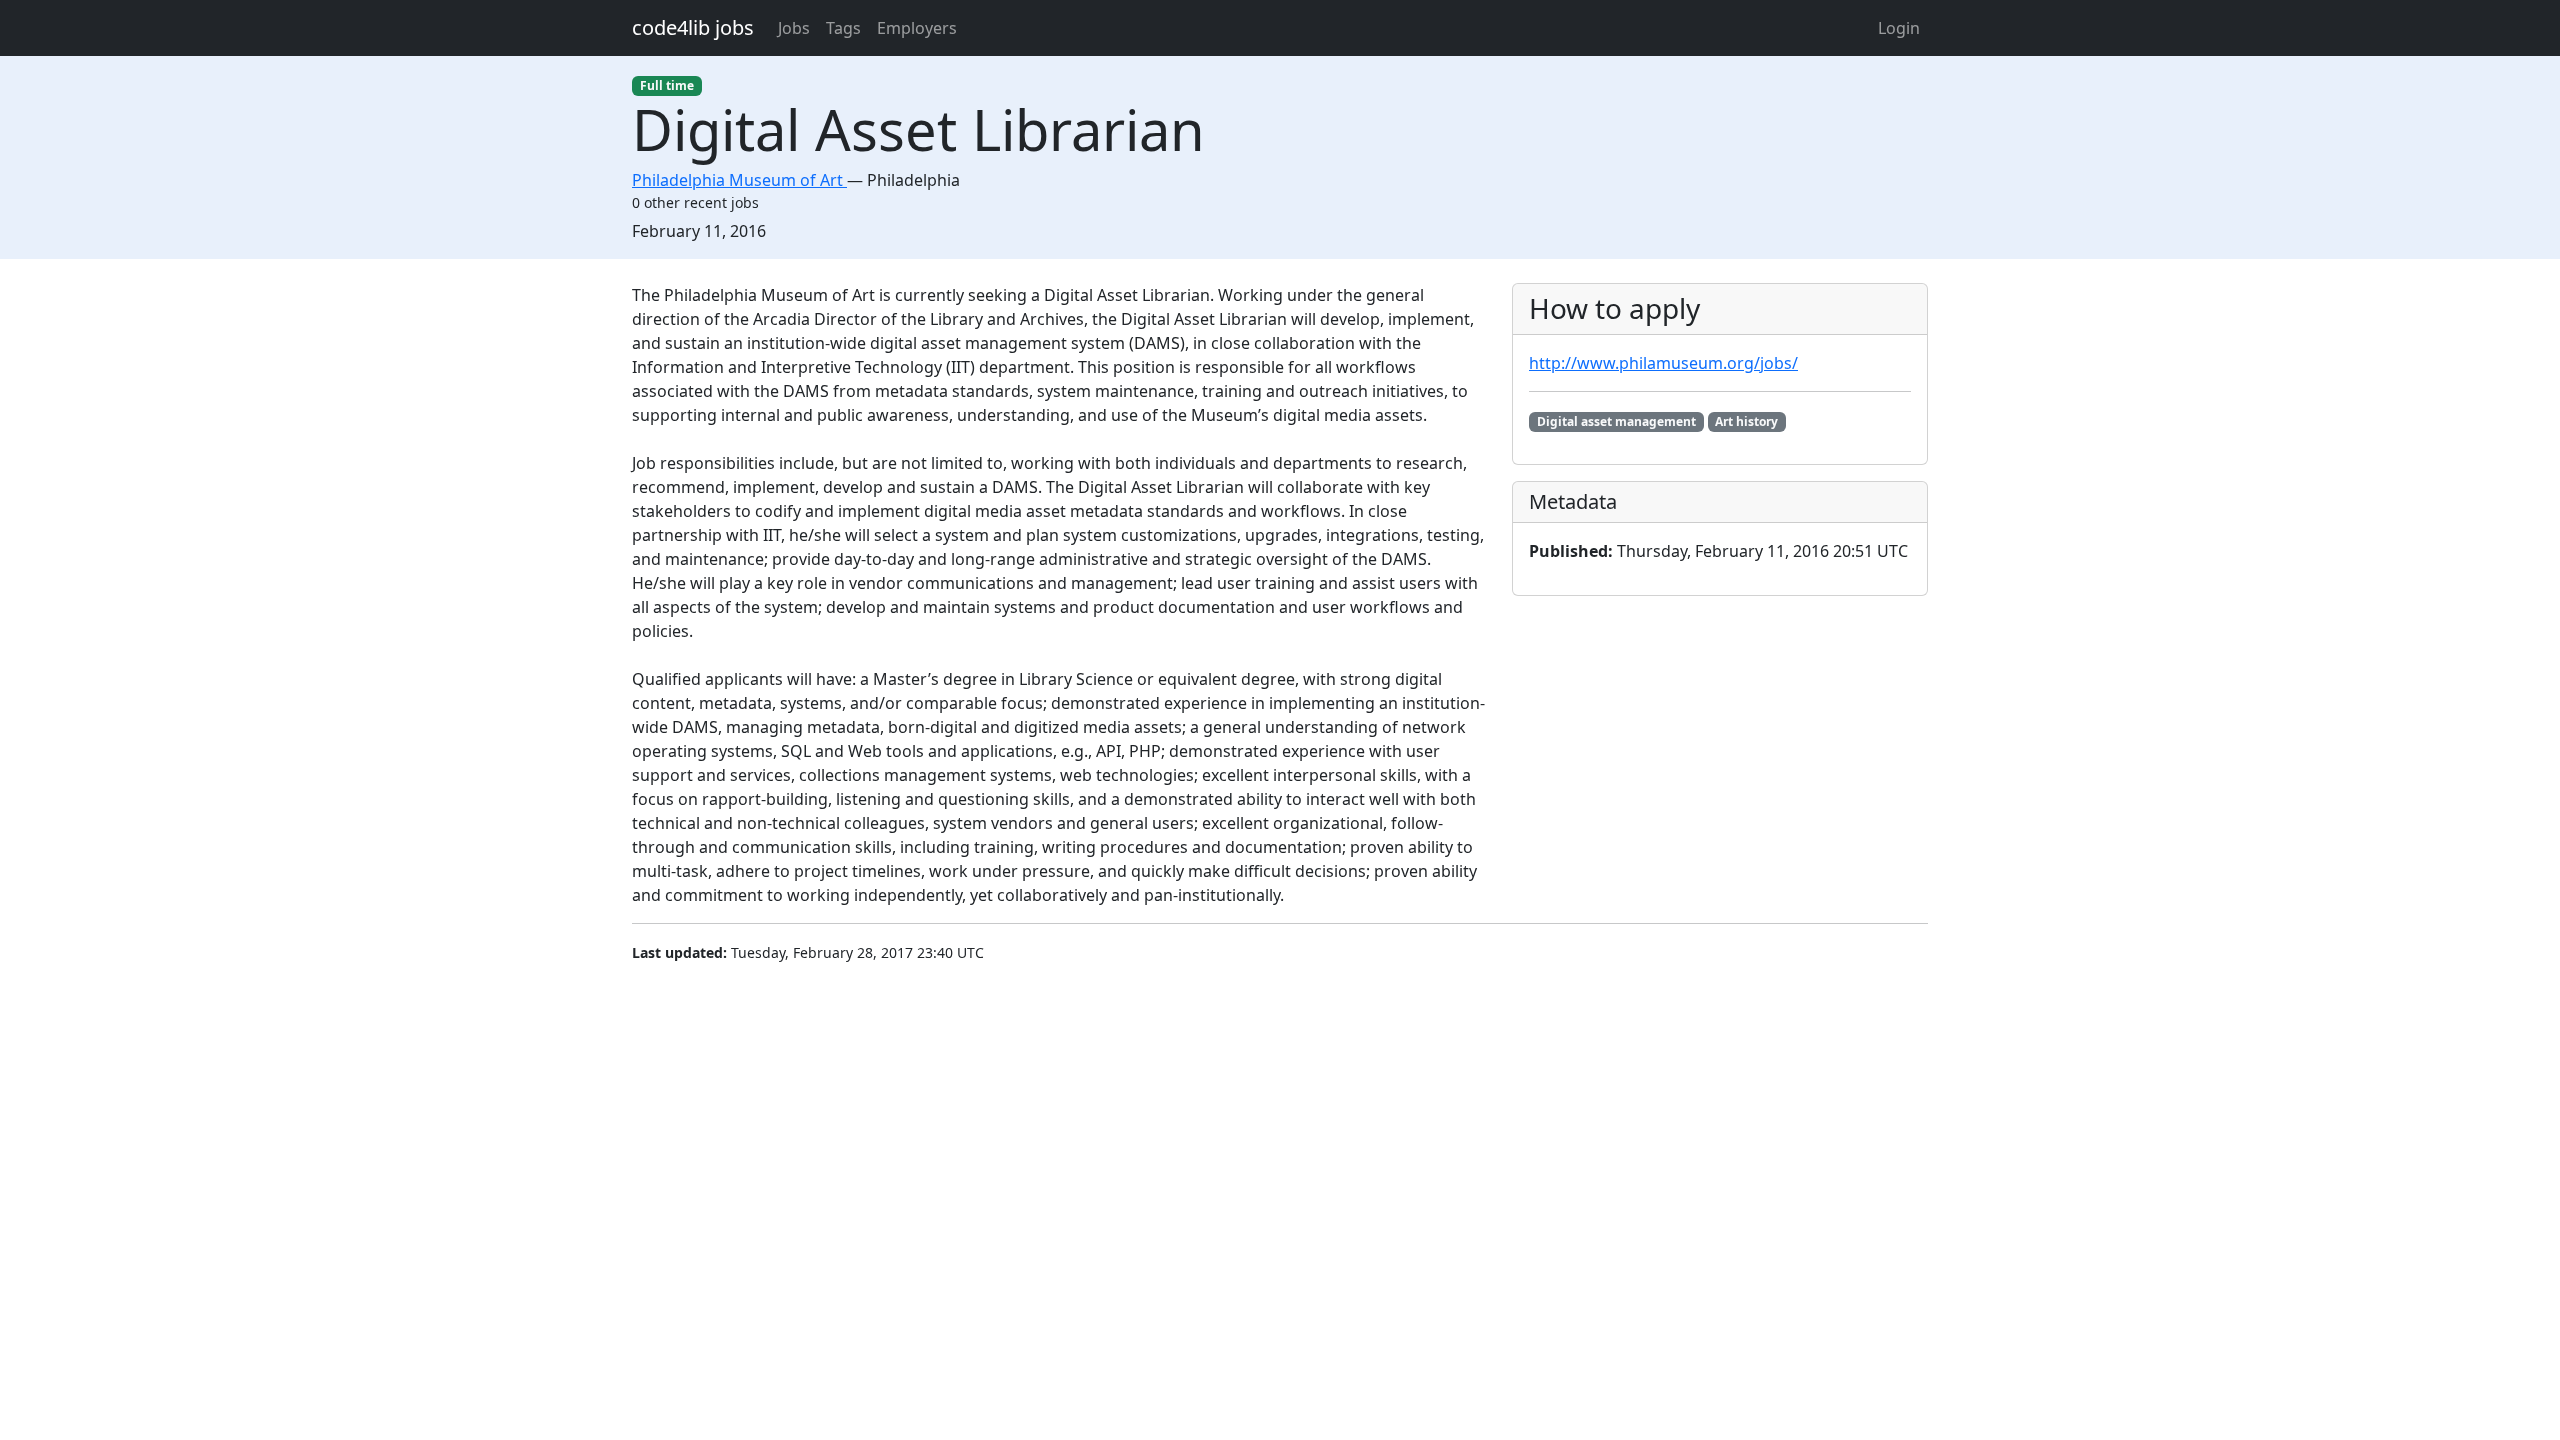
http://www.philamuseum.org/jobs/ (1663, 363)
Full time (667, 85)
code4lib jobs (693, 27)
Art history (1746, 421)
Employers (917, 28)
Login (1899, 28)
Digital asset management (1616, 421)
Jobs (794, 28)
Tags (843, 28)
